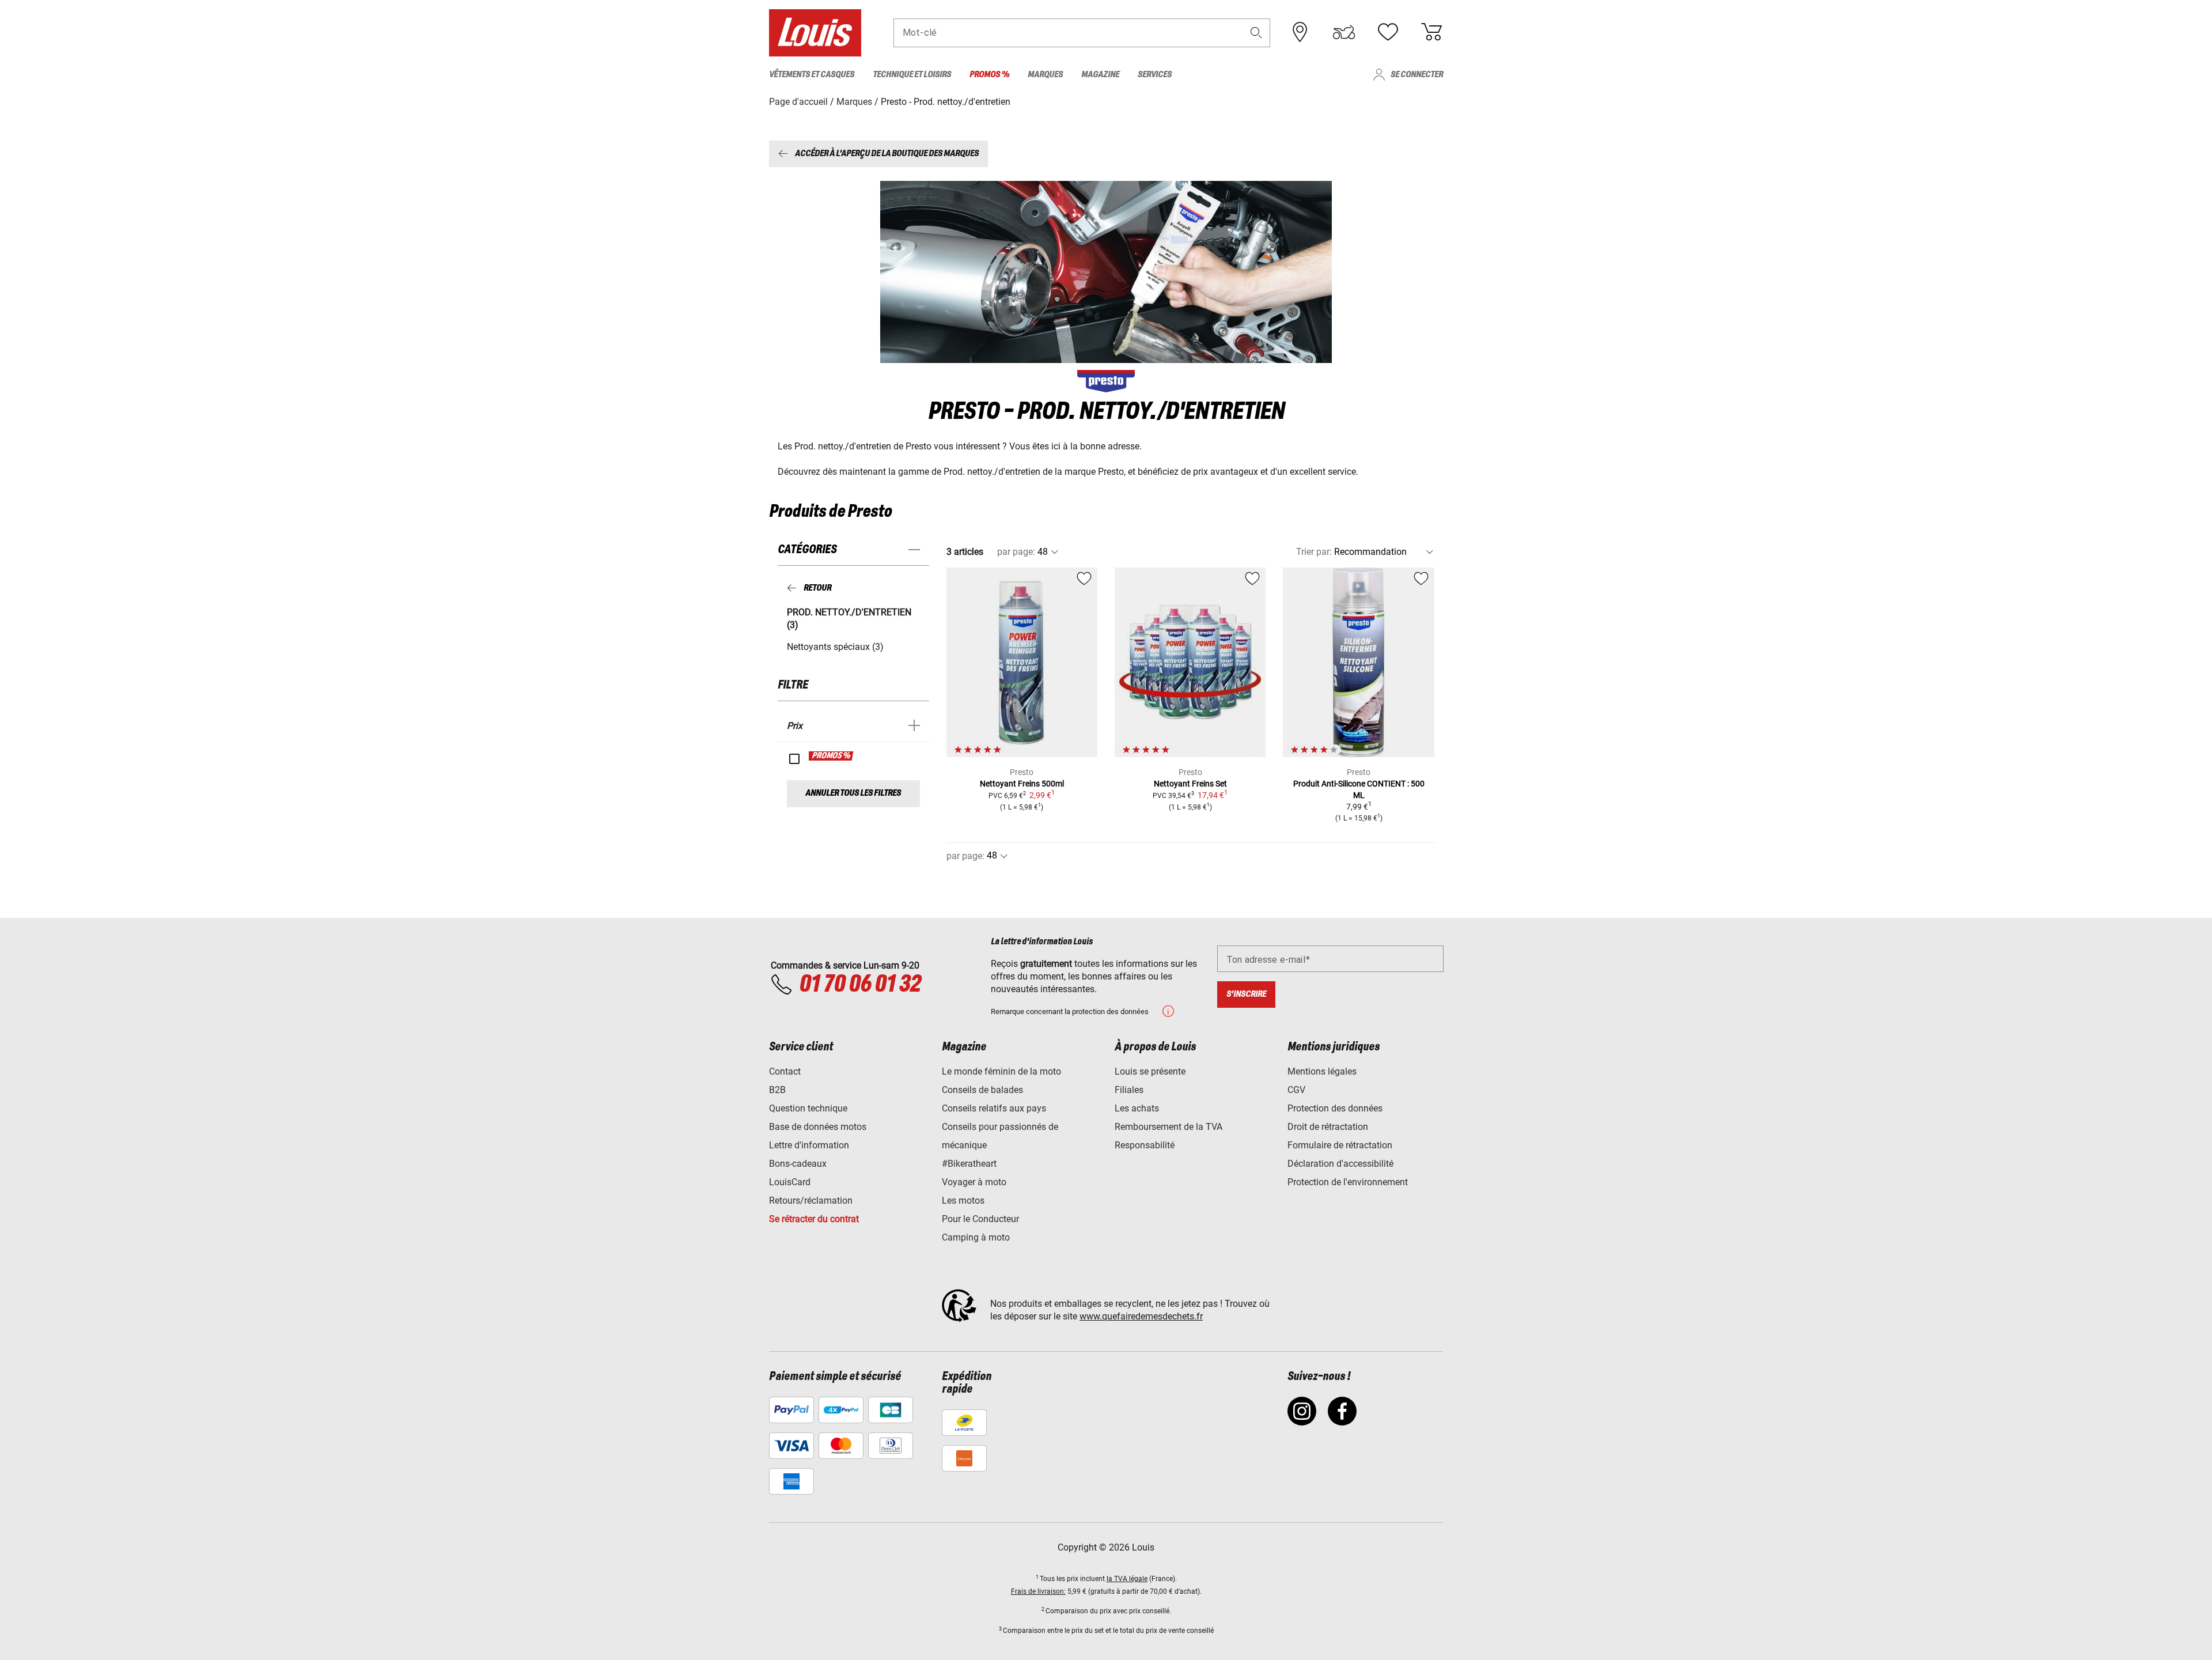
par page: (1016, 552)
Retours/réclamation (811, 1200)
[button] (1256, 33)
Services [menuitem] (1155, 75)
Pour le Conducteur (980, 1219)
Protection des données (1335, 1108)
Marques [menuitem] (1045, 75)
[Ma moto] (1344, 32)
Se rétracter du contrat (814, 1219)
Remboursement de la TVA (1169, 1127)
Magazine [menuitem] (1100, 75)
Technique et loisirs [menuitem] (912, 75)
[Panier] (1431, 32)
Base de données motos (818, 1127)
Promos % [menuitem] (989, 75)
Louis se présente (1150, 1071)
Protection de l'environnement (1348, 1182)
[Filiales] (1300, 32)
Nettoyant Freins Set (1190, 784)
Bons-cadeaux (798, 1164)
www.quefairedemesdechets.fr (1141, 1316)
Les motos (963, 1200)
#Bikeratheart (969, 1164)
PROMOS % (832, 756)
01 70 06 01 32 (860, 985)
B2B (777, 1090)
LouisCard (790, 1182)
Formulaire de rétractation (1340, 1145)
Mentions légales (1322, 1071)
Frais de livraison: (1038, 1591)
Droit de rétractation (1328, 1127)
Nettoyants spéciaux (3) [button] (835, 647)
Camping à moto (976, 1237)
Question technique (808, 1108)
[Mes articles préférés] (1388, 32)
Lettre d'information (809, 1145)
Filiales (1129, 1090)
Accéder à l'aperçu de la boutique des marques (887, 154)
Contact (785, 1071)
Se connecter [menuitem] (1417, 75)
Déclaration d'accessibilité (1340, 1164)
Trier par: (1314, 552)
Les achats (1137, 1108)
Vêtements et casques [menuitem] (812, 75)
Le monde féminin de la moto (1001, 1071)
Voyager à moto (974, 1182)
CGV (1296, 1090)
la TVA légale (1127, 1579)
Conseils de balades (982, 1090)
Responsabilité (1145, 1145)
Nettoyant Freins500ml (1022, 784)
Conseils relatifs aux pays (994, 1108)
